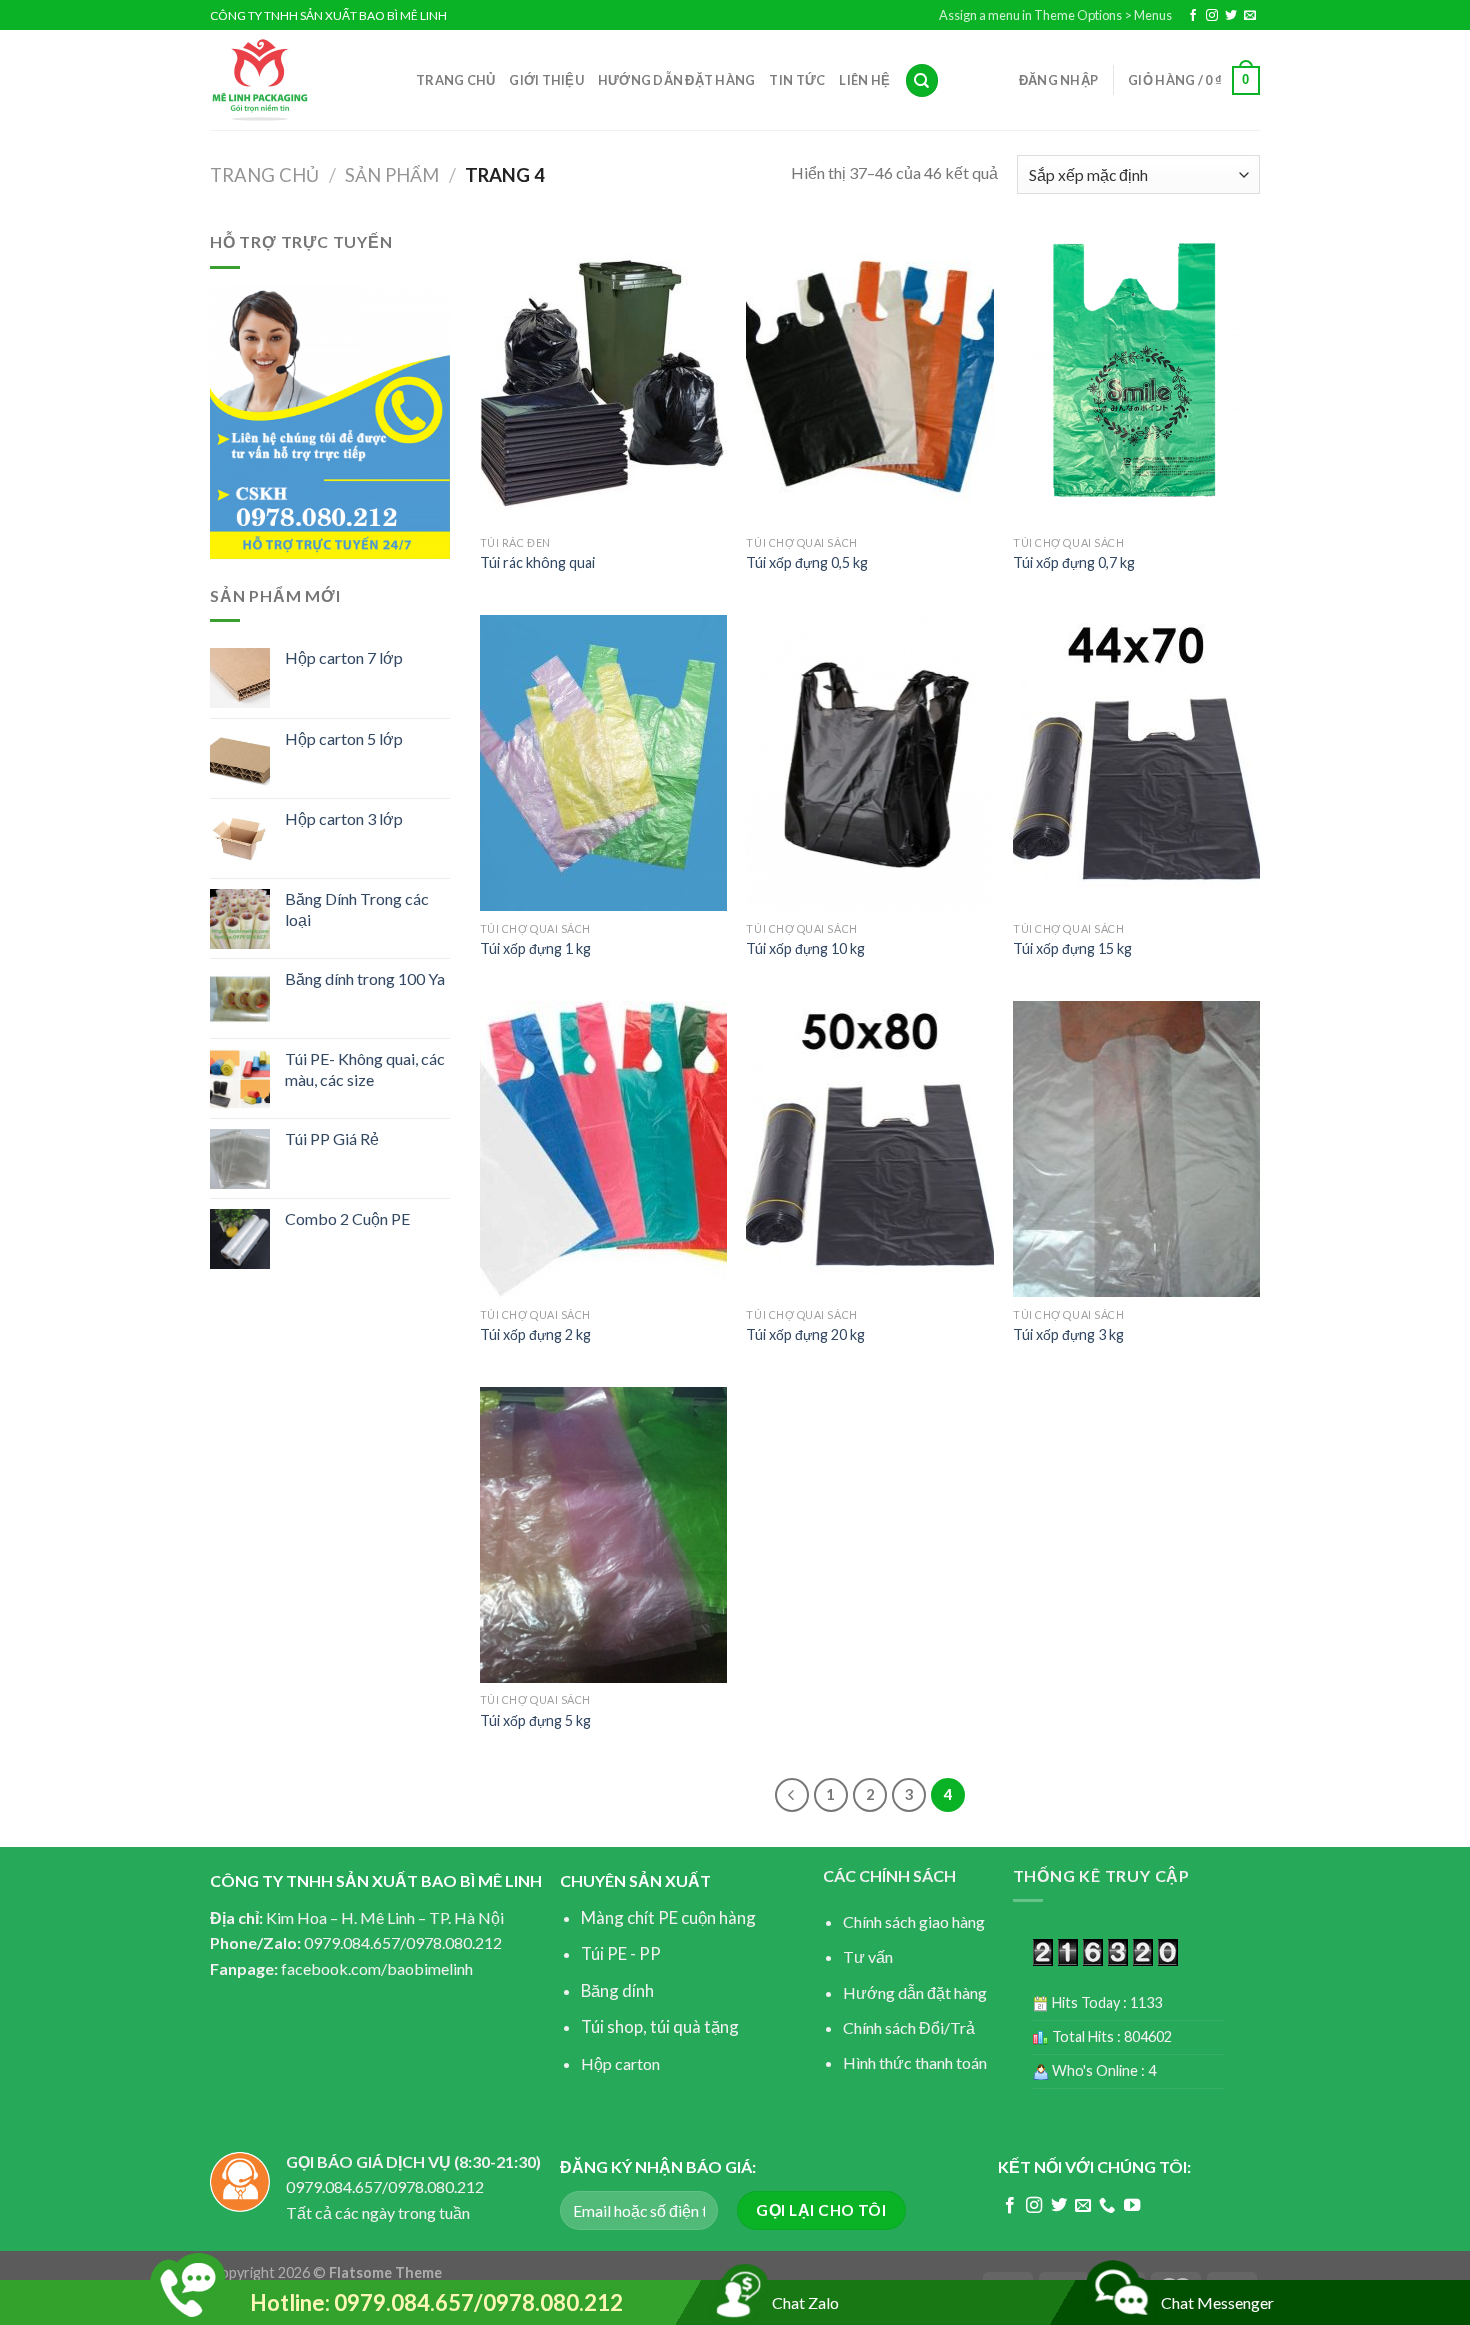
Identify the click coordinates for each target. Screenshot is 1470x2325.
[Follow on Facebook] (1193, 16)
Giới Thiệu (546, 80)
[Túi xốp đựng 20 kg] (869, 1149)
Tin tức (797, 80)
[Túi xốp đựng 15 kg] (1136, 763)
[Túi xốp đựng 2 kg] (603, 1149)
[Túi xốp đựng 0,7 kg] (1136, 377)
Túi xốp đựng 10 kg (805, 948)
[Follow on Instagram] (1212, 16)
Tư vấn (868, 1956)
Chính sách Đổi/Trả (909, 2027)
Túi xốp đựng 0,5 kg (807, 562)
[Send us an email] (1250, 16)
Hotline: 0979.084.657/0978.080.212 (436, 2302)
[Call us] (1107, 2206)
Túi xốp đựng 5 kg (535, 1720)
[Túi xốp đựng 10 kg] (869, 763)
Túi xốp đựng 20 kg (805, 1334)
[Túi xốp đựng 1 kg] (603, 763)
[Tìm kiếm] (922, 80)
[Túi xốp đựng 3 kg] (1136, 1149)
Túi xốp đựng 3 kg (1068, 1334)
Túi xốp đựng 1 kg (535, 948)
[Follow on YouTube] (1132, 2206)
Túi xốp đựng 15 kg (1072, 948)
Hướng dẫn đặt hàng (677, 80)
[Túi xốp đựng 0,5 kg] (869, 377)
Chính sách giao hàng (914, 1921)
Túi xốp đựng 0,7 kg (1074, 562)
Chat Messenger (1217, 2302)
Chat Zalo (805, 2302)
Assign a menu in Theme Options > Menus (1055, 15)
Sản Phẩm (392, 175)
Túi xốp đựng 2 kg (535, 1334)
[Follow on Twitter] (1231, 16)
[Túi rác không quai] (603, 377)
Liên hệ (864, 80)
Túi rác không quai (537, 562)
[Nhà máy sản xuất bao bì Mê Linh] (298, 80)
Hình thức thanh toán (915, 2062)
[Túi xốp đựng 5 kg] (603, 1535)
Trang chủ (455, 80)
